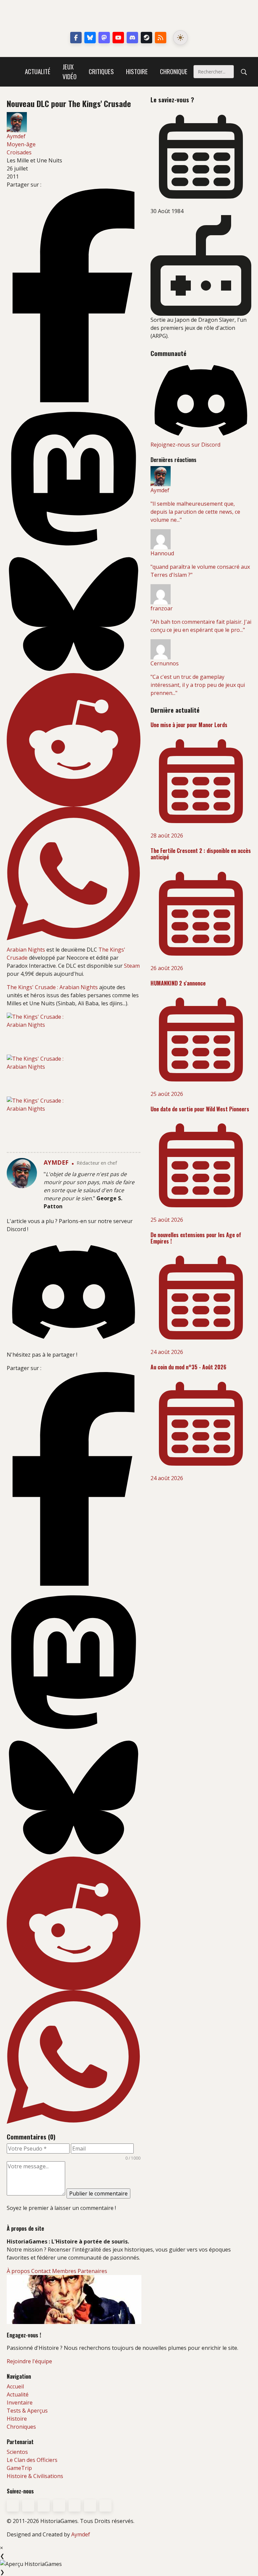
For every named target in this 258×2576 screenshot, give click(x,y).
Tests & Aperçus (27, 2411)
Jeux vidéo (70, 71)
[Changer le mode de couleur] (180, 38)
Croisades (19, 152)
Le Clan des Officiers (32, 2460)
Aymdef (81, 2534)
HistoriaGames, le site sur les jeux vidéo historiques (129, 17)
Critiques (101, 71)
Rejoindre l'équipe (29, 2361)
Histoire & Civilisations (35, 2476)
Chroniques (21, 2427)
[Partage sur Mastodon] (74, 479)
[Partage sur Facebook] (74, 295)
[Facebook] (76, 38)
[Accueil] (13, 72)
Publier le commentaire (98, 2193)
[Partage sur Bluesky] (74, 614)
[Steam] (146, 38)
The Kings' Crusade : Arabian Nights (52, 987)
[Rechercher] (244, 72)
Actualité (38, 71)
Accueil (15, 2386)
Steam (132, 966)
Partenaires (92, 2271)
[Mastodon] (104, 38)
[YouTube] (118, 38)
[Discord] (132, 38)
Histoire (137, 71)
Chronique (174, 71)
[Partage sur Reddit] (74, 740)
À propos (18, 2271)
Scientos (17, 2452)
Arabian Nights (26, 950)
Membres (64, 2271)
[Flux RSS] (161, 38)
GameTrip (19, 2468)
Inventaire (20, 2403)
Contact (41, 2271)
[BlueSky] (28, 2506)
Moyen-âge (21, 144)
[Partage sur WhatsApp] (74, 873)
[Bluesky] (90, 38)
